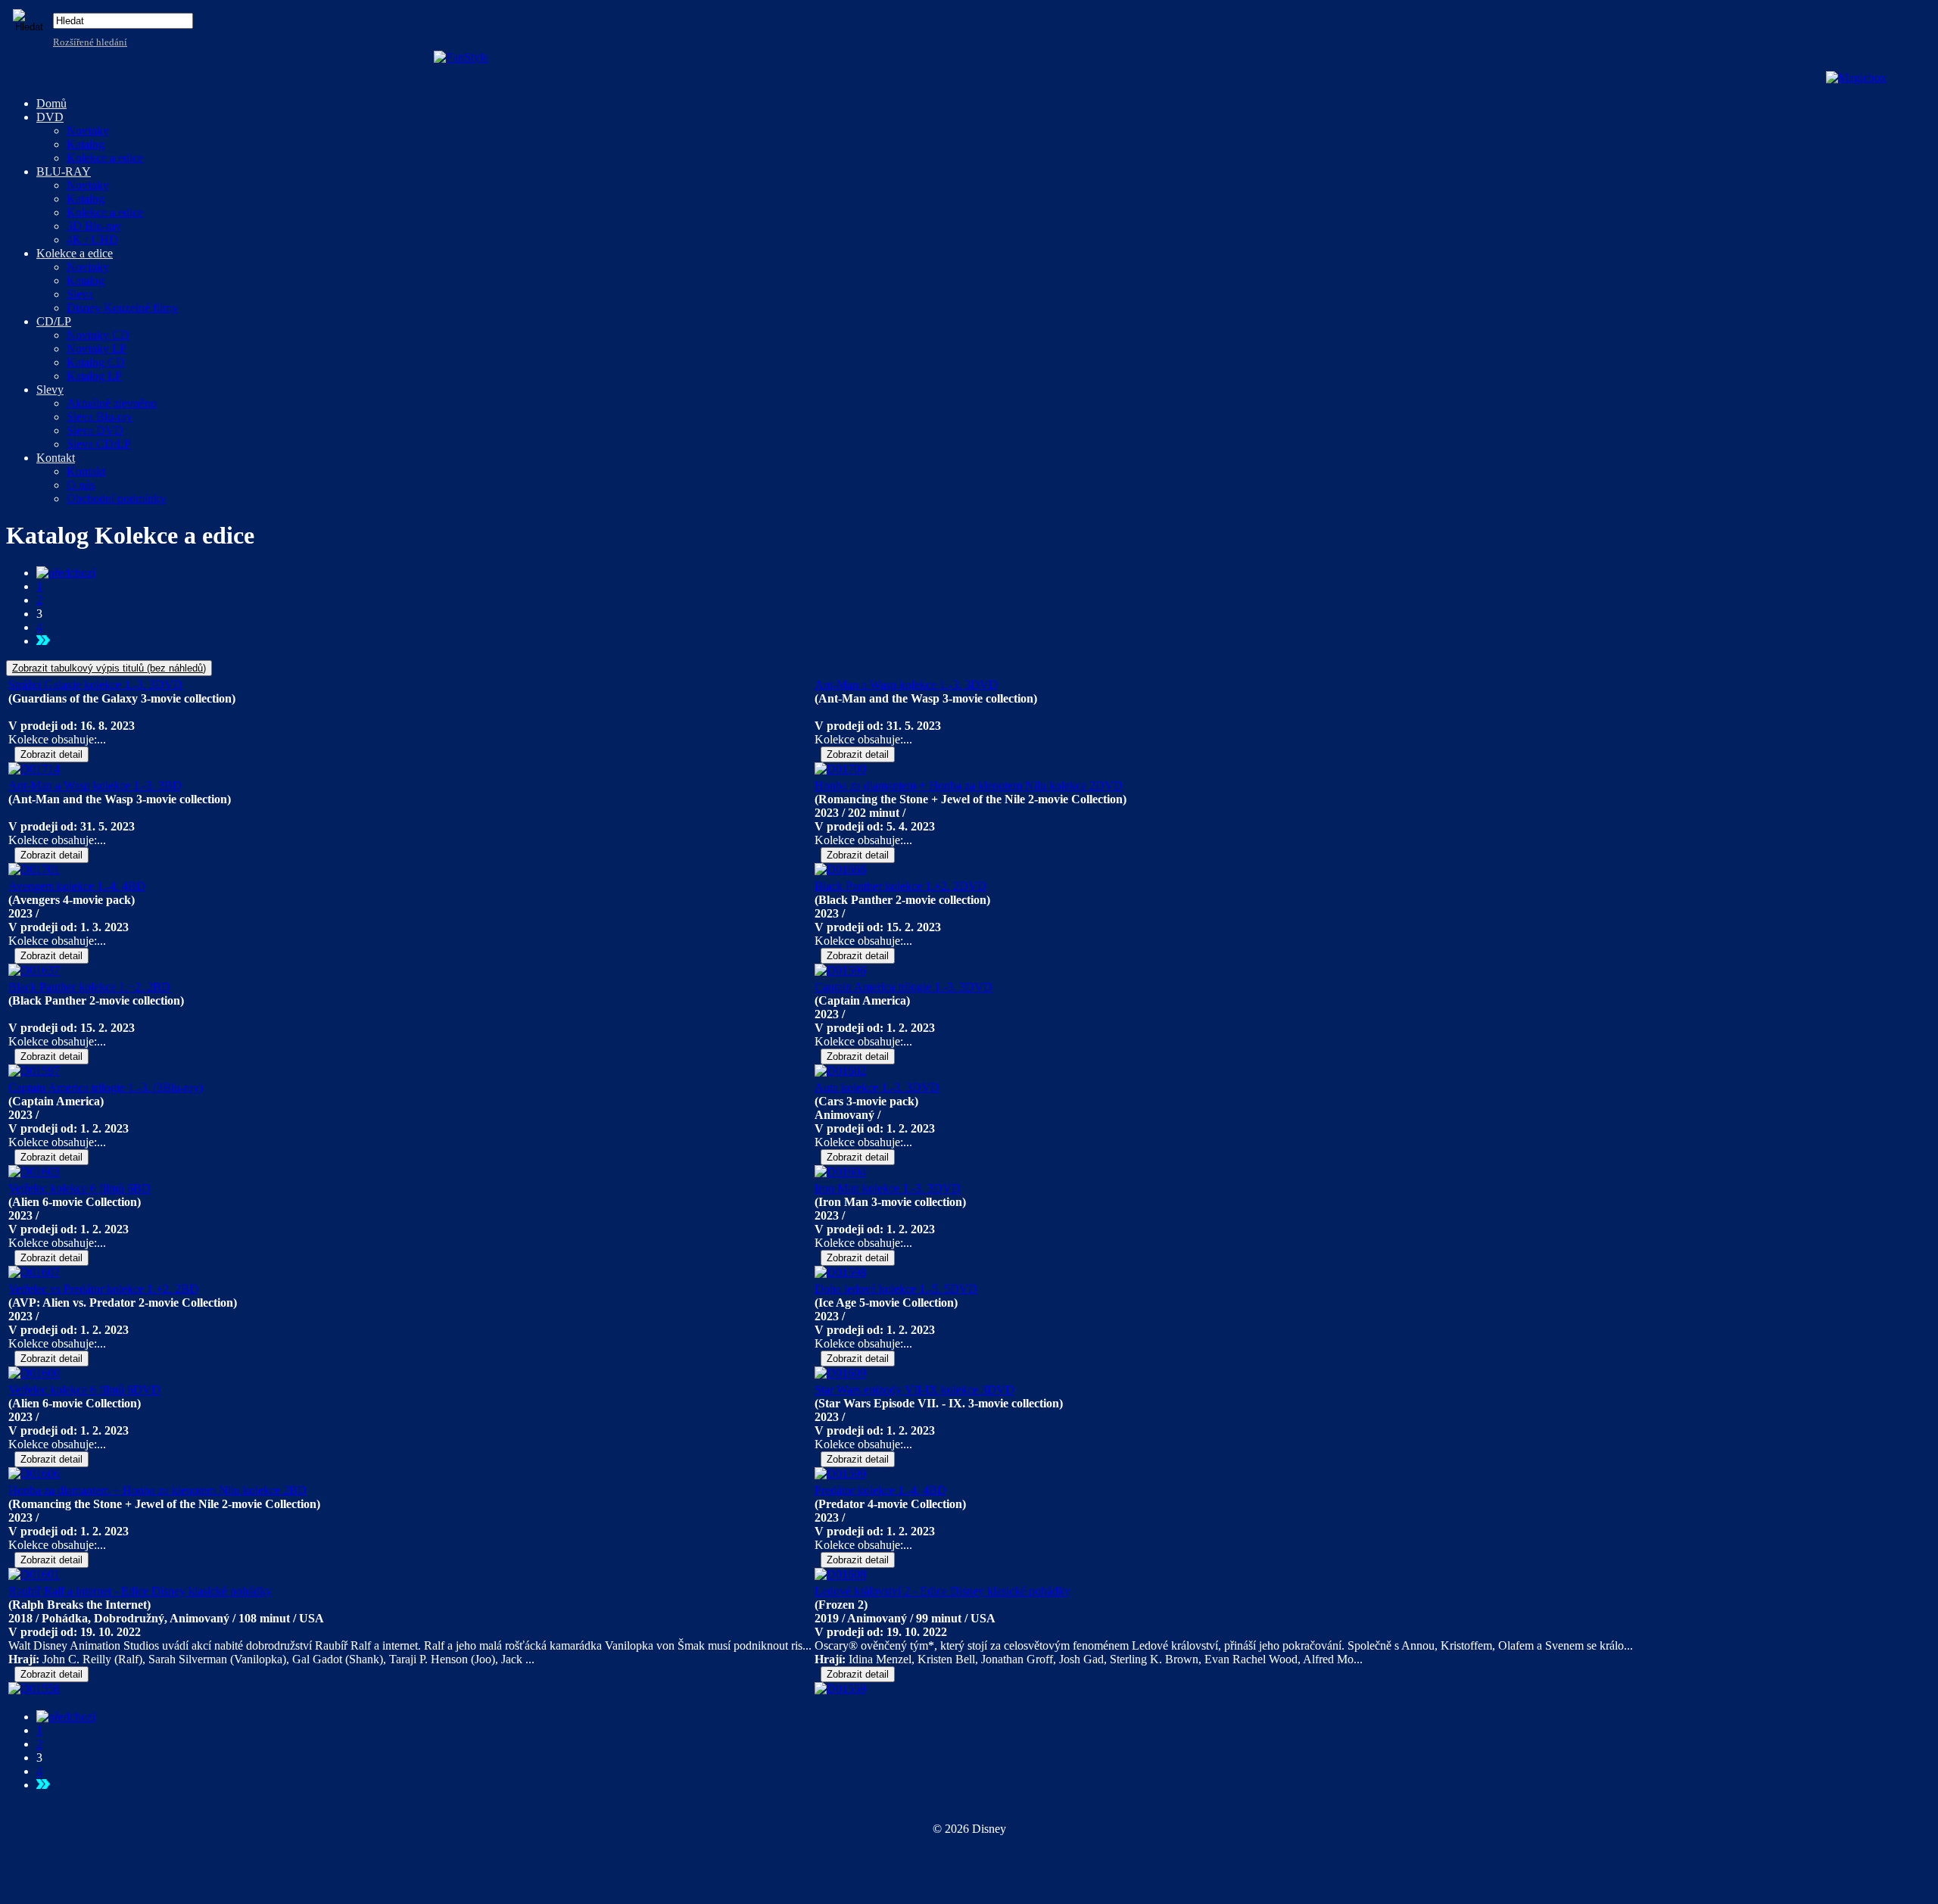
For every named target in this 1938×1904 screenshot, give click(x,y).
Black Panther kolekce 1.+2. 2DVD (900, 886)
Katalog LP (94, 376)
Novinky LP (97, 349)
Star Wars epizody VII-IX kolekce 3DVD (914, 1390)
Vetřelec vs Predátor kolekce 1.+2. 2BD (103, 1289)
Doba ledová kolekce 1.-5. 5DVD (896, 1289)
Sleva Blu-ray (100, 417)
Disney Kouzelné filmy (122, 308)
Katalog (86, 144)
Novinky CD (98, 335)
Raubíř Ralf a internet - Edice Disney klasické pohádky (140, 1591)
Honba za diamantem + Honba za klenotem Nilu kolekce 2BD (157, 1490)
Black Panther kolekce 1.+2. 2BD (89, 987)
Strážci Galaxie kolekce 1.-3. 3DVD (95, 685)
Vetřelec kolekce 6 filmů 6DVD (84, 1390)
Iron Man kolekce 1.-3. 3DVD (888, 1188)
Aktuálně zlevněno (112, 403)
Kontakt (86, 471)
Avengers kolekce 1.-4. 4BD (77, 886)
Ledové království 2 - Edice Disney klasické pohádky (943, 1591)
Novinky (88, 131)
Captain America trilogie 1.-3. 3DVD (904, 987)
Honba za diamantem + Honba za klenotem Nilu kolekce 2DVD (969, 785)
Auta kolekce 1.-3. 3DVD (877, 1088)
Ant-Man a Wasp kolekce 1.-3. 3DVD (906, 685)
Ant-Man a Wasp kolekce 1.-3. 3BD (95, 785)
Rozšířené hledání (90, 42)
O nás (81, 485)
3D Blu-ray (94, 226)
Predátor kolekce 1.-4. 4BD (880, 1490)
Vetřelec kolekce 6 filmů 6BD (79, 1188)
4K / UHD (92, 240)
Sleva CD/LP (99, 444)
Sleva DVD (95, 430)
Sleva (80, 294)
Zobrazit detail (51, 754)
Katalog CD (96, 362)
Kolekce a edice (105, 158)
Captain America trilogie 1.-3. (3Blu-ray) (106, 1088)
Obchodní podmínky (116, 499)
